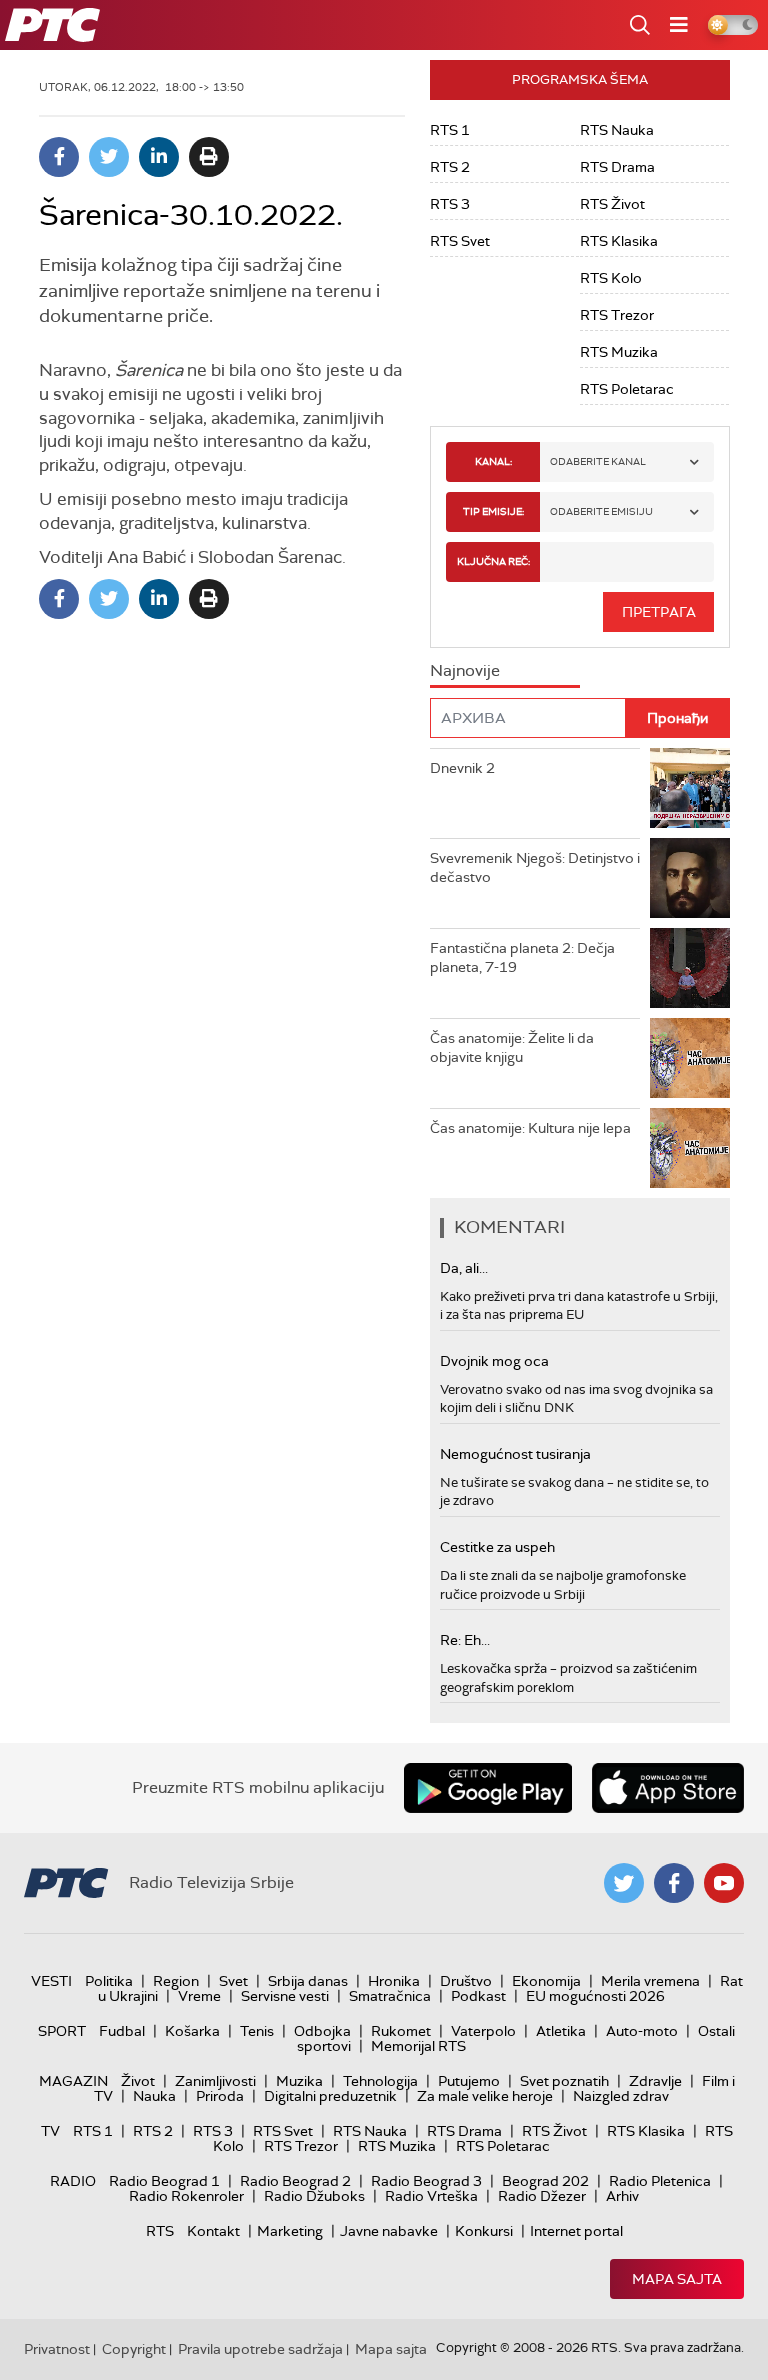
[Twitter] (109, 157)
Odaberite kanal (598, 461)
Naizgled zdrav (621, 2096)
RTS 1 (450, 130)
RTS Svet (460, 241)
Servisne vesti (285, 1996)
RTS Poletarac (627, 389)
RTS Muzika (619, 352)
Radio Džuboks (314, 2196)
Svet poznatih (564, 2081)
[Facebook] (59, 157)
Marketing (290, 2231)
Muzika (299, 2081)
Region (176, 1981)
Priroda (220, 2096)
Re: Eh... (465, 1640)
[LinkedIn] (159, 157)
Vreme (199, 1996)
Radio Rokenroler (186, 2196)
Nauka (154, 2096)
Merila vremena (650, 1981)
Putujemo (469, 2081)
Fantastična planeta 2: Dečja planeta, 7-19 (522, 958)
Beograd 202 (545, 2181)
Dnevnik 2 (462, 768)
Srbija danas (308, 1981)
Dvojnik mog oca (494, 1361)
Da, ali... (464, 1268)
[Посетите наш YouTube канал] (724, 1883)
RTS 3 (450, 204)
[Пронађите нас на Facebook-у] (674, 1883)
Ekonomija (546, 1981)
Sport (62, 2031)
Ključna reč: (493, 561)
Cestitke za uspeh (497, 1547)
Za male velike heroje (485, 2096)
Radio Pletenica (660, 2181)
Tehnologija (380, 2081)
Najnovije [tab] (465, 670)
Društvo (466, 1981)
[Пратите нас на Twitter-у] (624, 1883)
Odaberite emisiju (601, 511)
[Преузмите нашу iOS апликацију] (668, 1788)
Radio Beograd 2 (295, 2181)
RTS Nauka (617, 130)
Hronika (394, 1981)
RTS (160, 2231)
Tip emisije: (493, 511)
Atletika (561, 2031)
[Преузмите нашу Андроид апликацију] (488, 1788)
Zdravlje (655, 2081)
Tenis (257, 2031)
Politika (109, 1981)
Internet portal (576, 2231)
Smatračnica (390, 1996)
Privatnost (57, 2349)
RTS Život (612, 204)
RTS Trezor (617, 315)
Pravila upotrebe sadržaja (260, 2349)
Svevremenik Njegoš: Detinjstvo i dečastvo (535, 868)
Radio (73, 2181)
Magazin (73, 2081)
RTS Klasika (619, 241)
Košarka (192, 2031)
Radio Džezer (542, 2196)
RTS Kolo (611, 278)
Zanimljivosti (215, 2081)
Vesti (51, 1981)
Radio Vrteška (431, 2196)
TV (50, 2131)
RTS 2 (450, 167)
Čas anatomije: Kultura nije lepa (530, 1128)
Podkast (478, 1996)
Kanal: (493, 461)
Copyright (134, 2349)
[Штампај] (209, 157)
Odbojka (322, 2031)
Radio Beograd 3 (426, 2181)
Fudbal (122, 2031)
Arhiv (622, 2196)
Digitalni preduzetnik (330, 2096)
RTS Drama (617, 167)
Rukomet (401, 2031)
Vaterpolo (483, 2031)
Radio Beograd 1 (164, 2181)
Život (138, 2081)
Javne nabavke (389, 2231)
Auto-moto (642, 2031)
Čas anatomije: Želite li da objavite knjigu (512, 1048)
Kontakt (213, 2231)
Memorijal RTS (418, 2046)
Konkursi (484, 2231)
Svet (233, 1981)
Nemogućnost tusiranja (515, 1454)
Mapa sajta (677, 2279)
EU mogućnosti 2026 (595, 1996)
